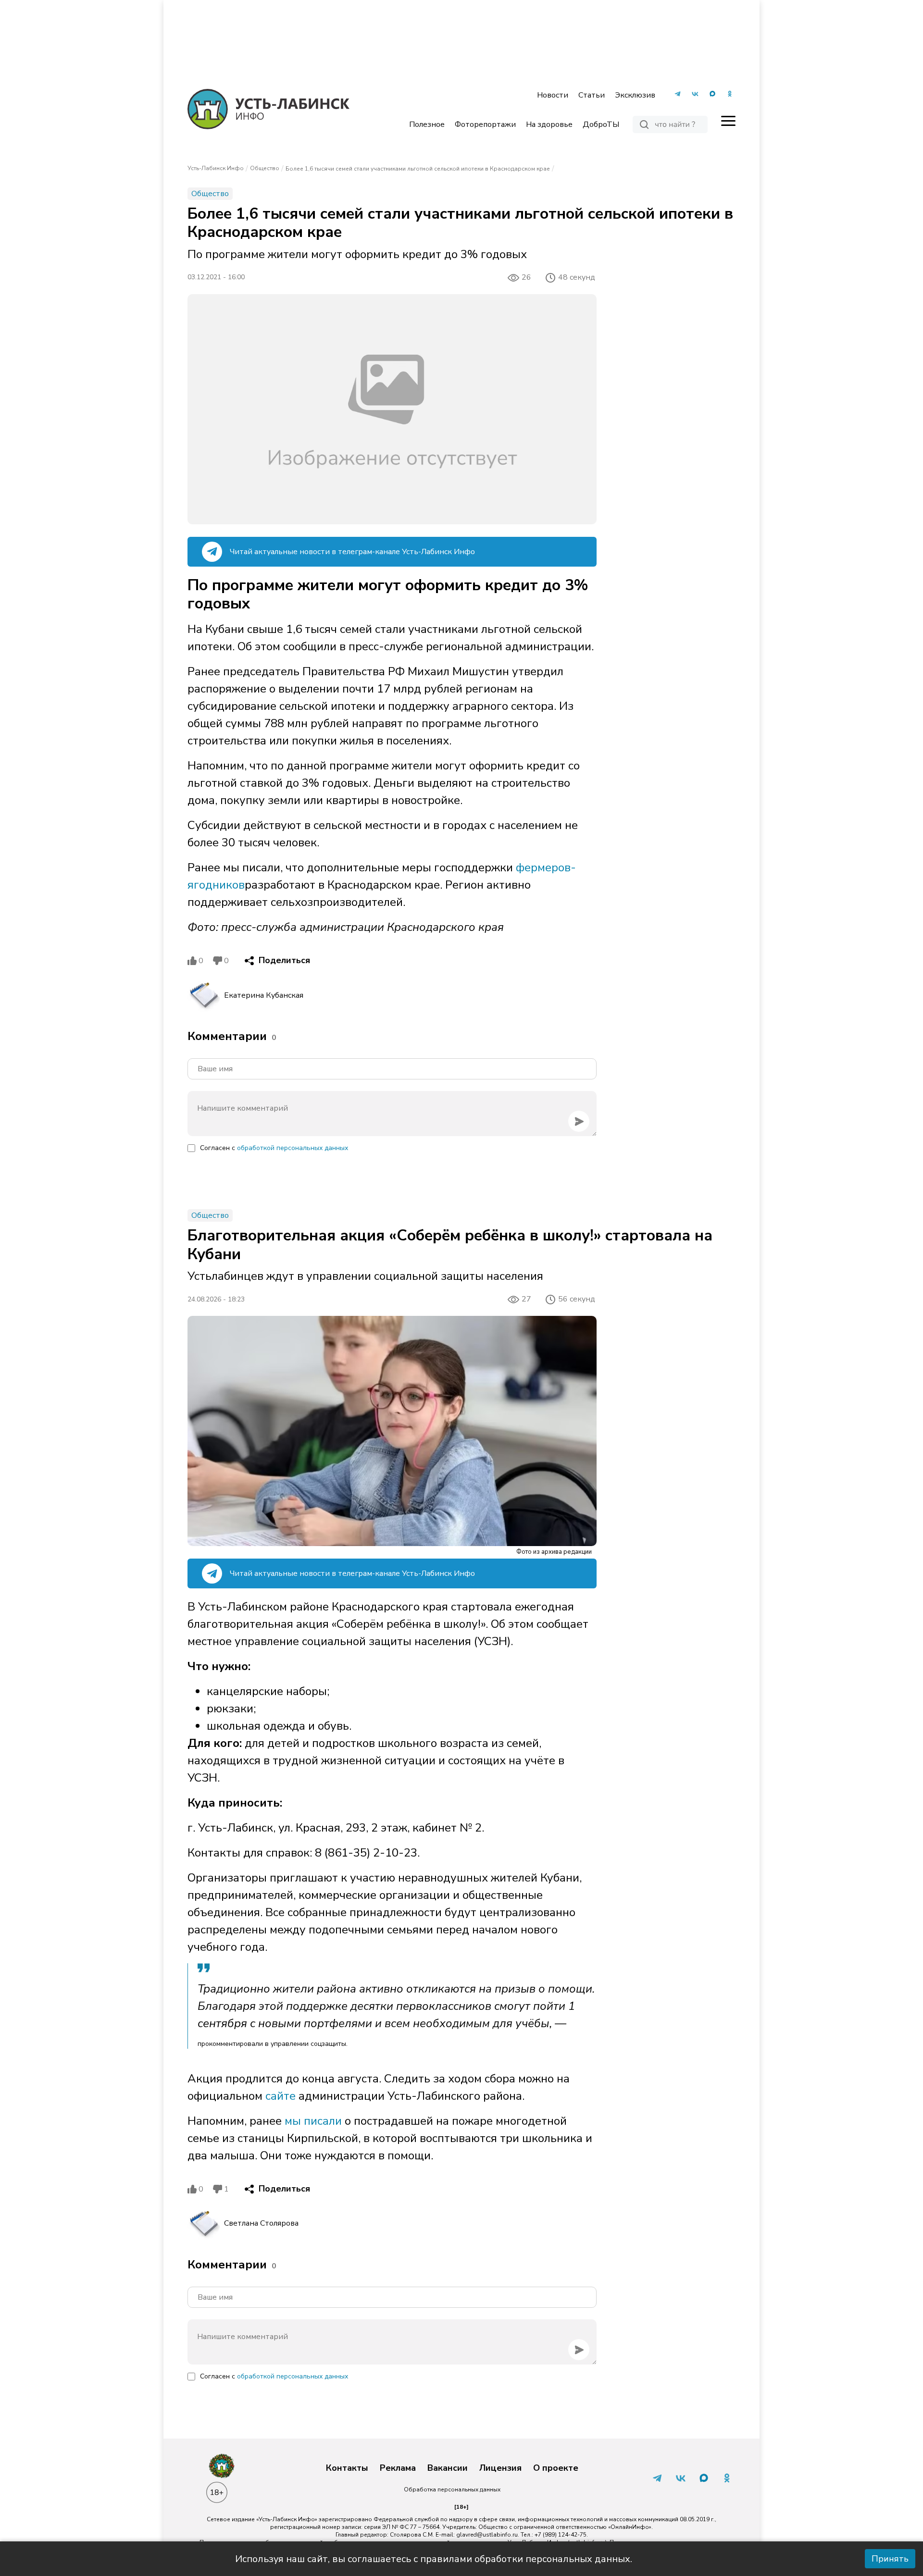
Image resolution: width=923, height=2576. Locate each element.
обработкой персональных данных (293, 1148)
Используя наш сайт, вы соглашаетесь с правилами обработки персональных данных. (434, 2559)
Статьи (592, 95)
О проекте (556, 2468)
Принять (890, 2559)
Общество (265, 168)
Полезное (427, 124)
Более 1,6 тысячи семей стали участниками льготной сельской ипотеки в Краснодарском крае (418, 169)
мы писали (313, 2121)
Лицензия (500, 2468)
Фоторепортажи (485, 124)
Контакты (347, 2468)
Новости (553, 95)
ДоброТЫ (601, 124)
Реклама (398, 2468)
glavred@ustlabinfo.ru (487, 2535)
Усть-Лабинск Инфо (216, 168)
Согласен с (274, 1148)
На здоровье (549, 124)
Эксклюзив (635, 95)
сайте (279, 2096)
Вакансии (448, 2468)
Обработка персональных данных (452, 2489)
